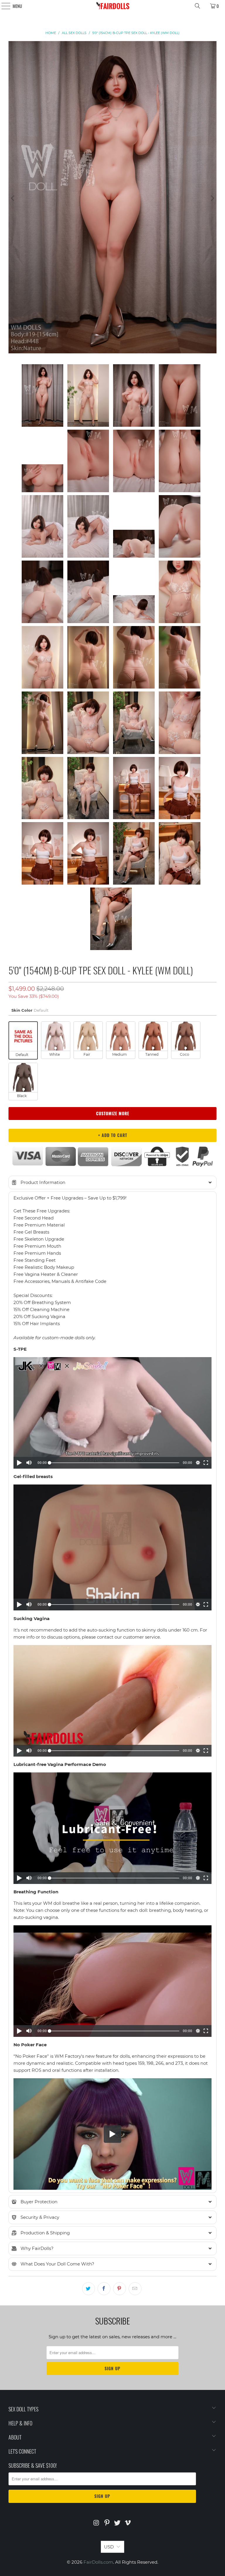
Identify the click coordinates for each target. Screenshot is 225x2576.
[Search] (197, 6)
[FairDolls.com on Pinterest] (107, 2523)
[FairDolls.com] (112, 6)
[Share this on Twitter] (88, 2289)
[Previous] (13, 198)
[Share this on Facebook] (104, 2289)
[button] (112, 1182)
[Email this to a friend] (135, 2289)
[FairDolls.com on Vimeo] (128, 2523)
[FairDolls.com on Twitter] (117, 2523)
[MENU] (3, 6)
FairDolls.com (98, 2562)
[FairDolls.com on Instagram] (97, 2523)
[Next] (212, 198)
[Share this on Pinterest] (120, 2289)
